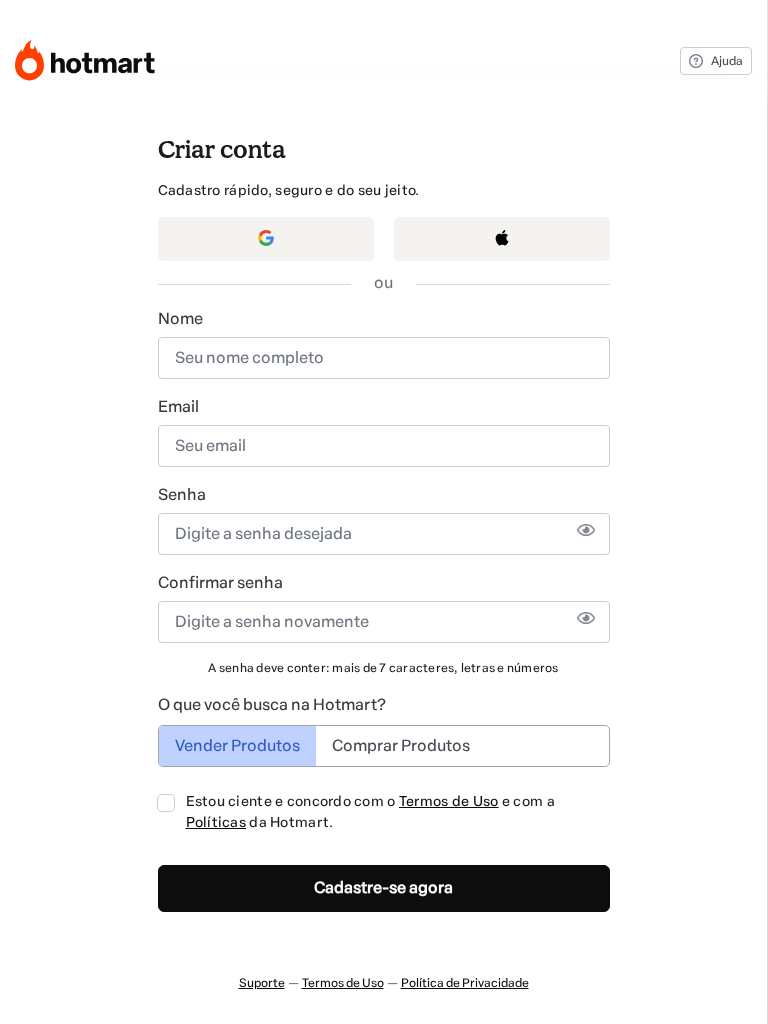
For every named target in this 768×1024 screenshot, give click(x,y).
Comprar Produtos (401, 745)
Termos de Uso (449, 801)
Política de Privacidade (465, 983)
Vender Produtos (237, 745)
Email (178, 406)
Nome (180, 318)
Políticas (216, 822)
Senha (182, 494)
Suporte (262, 983)
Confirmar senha (220, 582)
